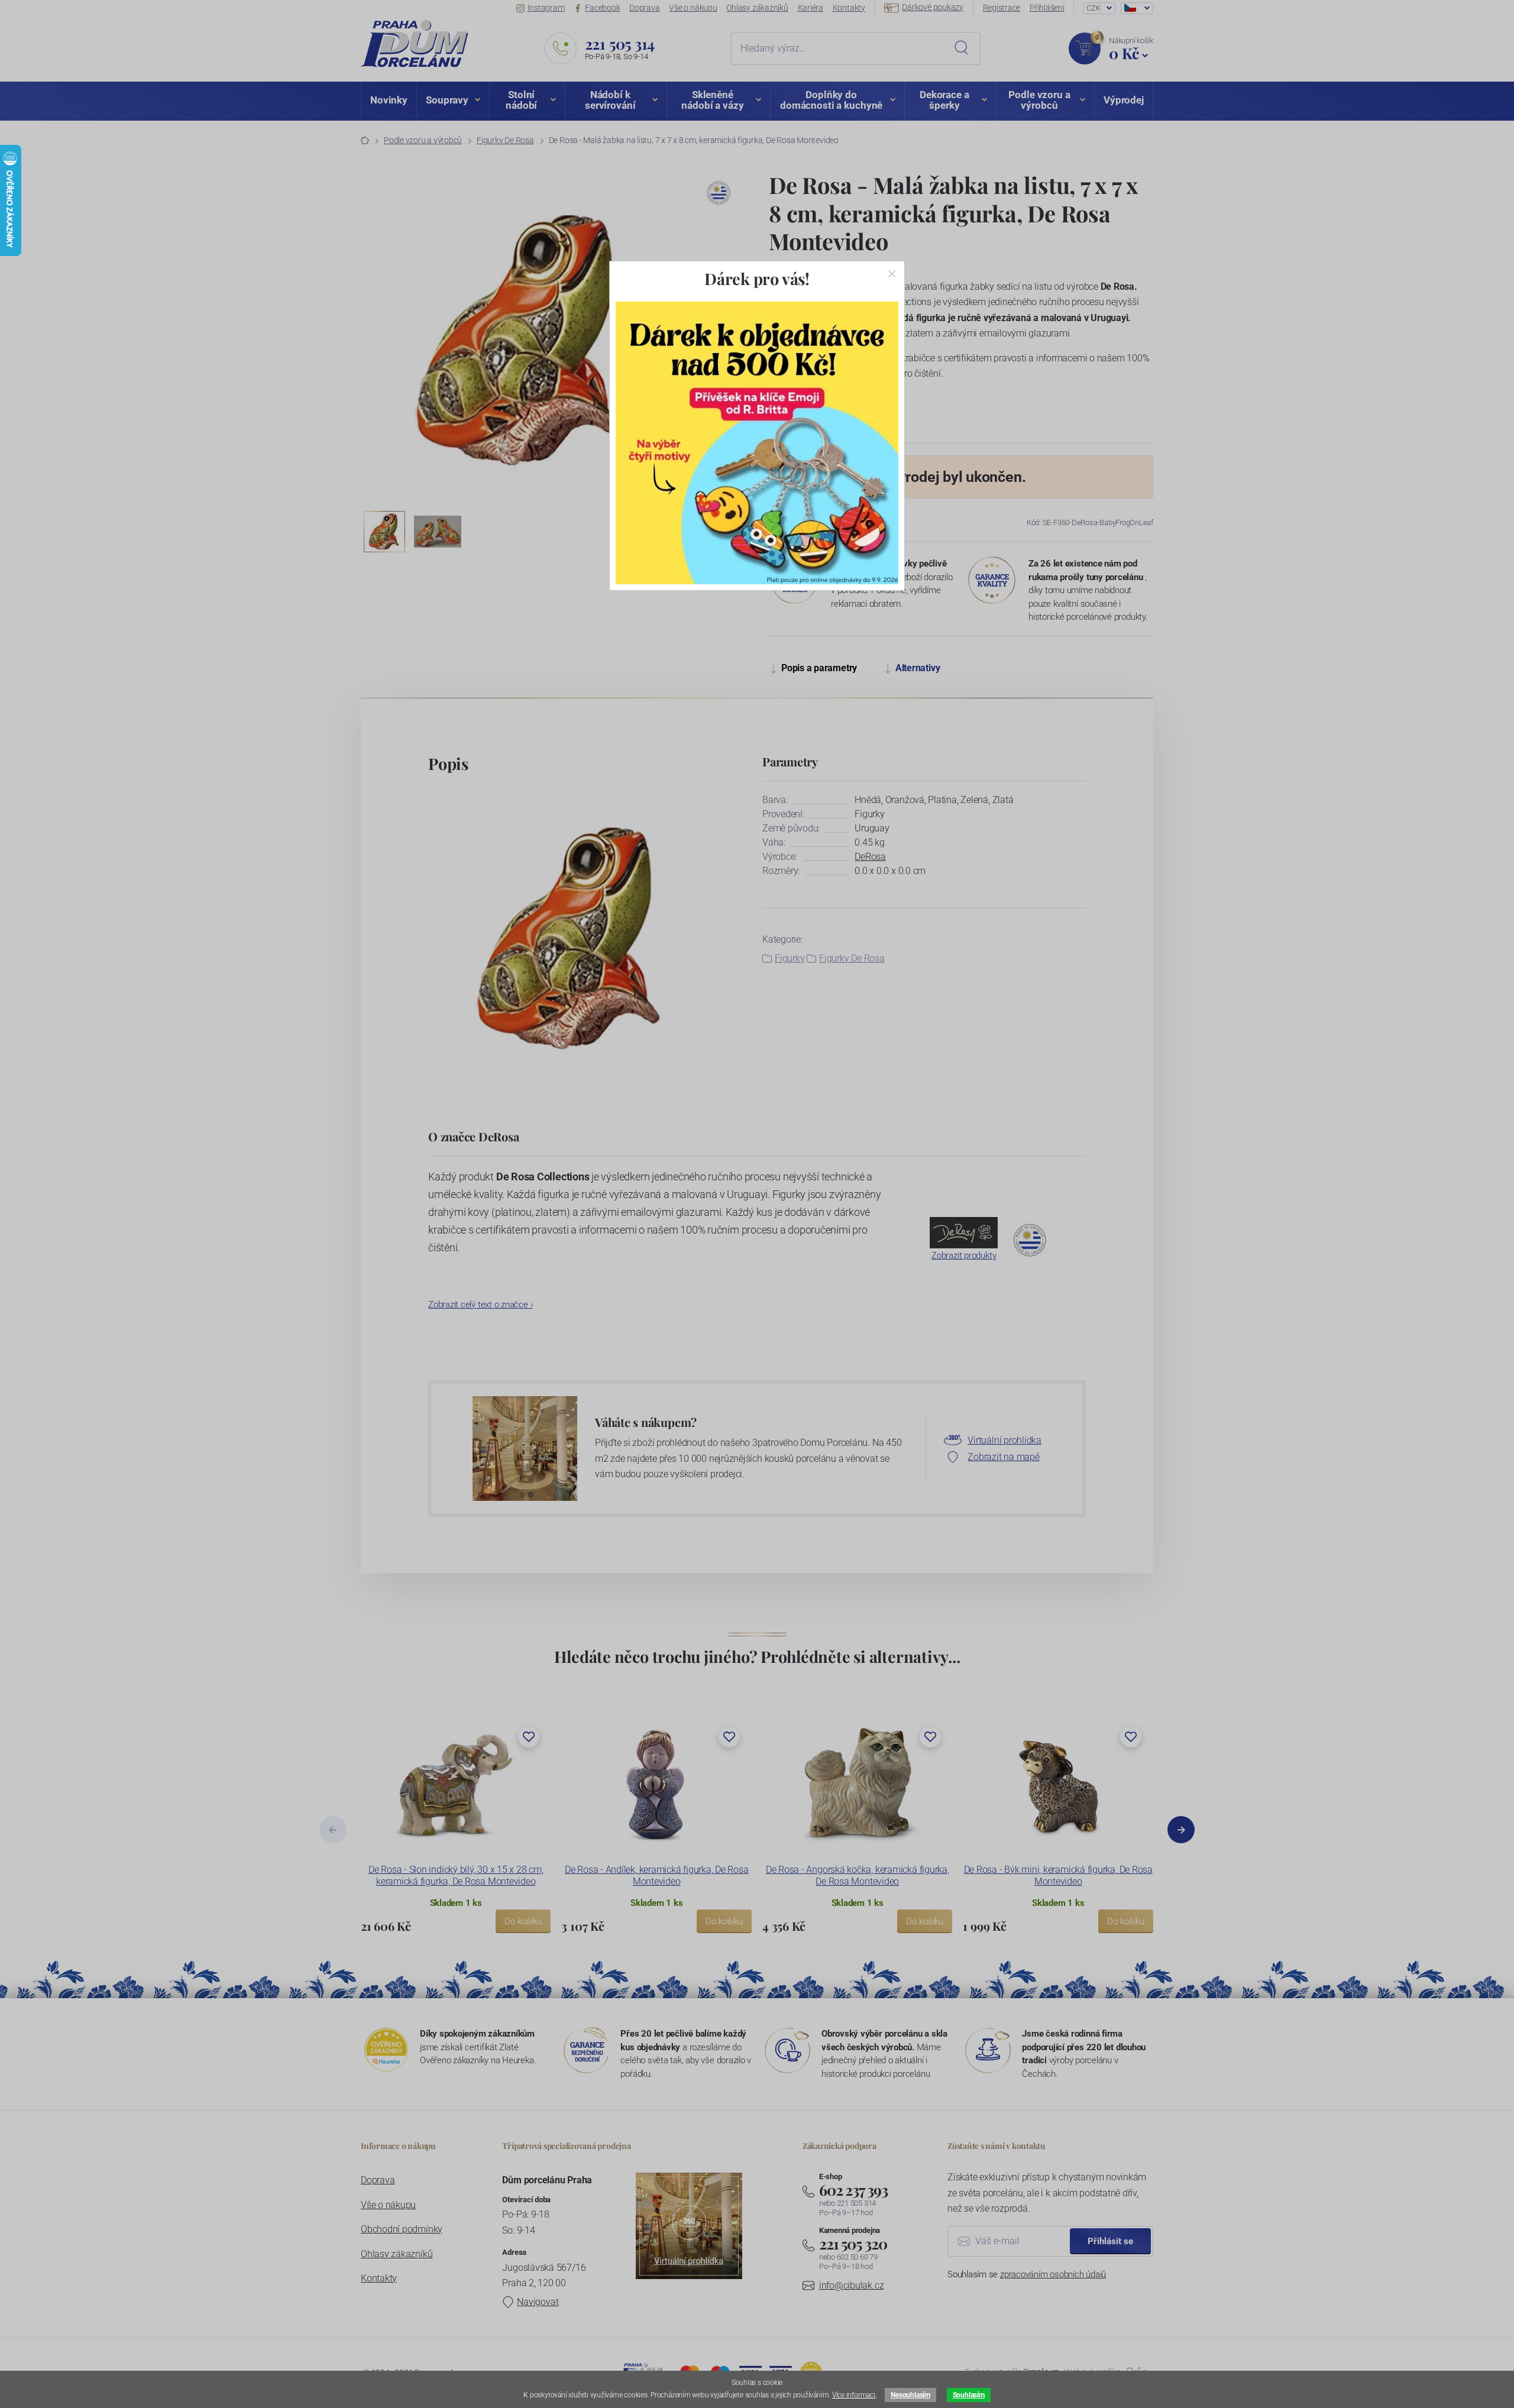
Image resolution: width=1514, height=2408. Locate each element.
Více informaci (854, 2395)
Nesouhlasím (910, 2395)
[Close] (892, 274)
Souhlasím (969, 2395)
